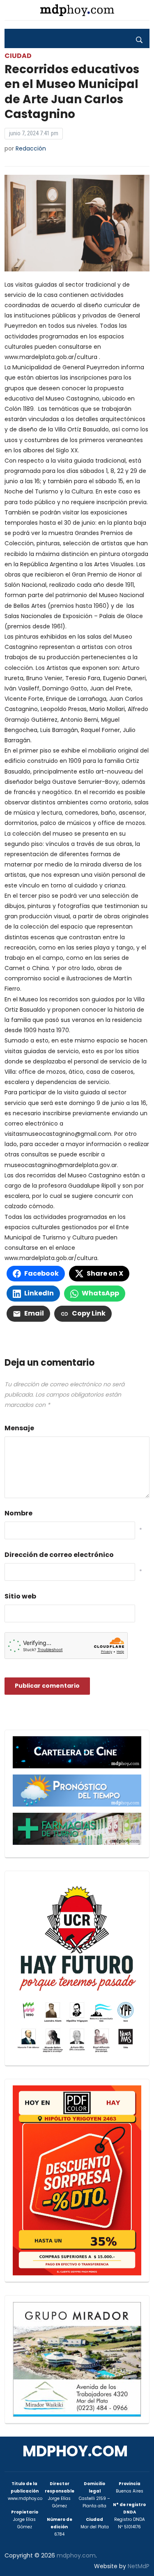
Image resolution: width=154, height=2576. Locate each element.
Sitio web (20, 1596)
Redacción (31, 148)
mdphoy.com (75, 2451)
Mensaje (19, 1428)
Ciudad (18, 56)
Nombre (18, 1513)
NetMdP (139, 2566)
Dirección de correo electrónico (59, 1555)
